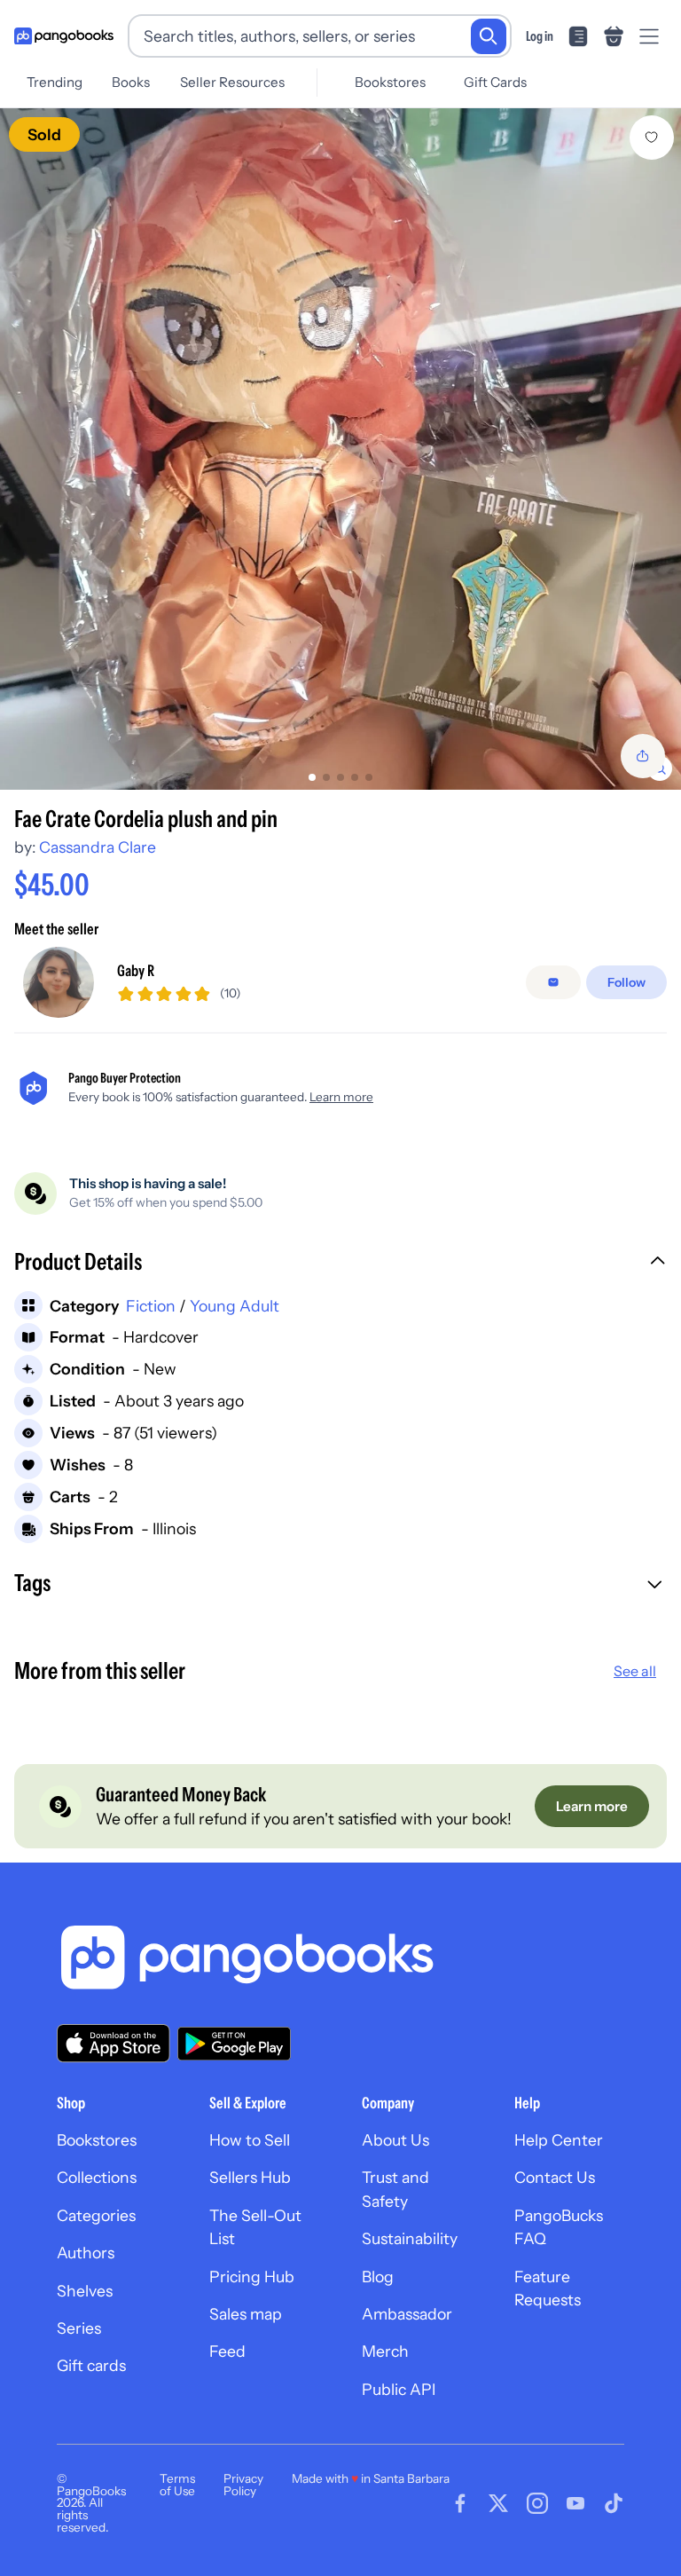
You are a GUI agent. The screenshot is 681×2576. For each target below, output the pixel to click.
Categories (96, 2215)
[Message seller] (553, 982)
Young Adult (235, 1306)
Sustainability (410, 2238)
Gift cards (91, 2365)
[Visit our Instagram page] (537, 2503)
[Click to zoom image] (340, 449)
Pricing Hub (252, 2277)
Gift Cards (495, 82)
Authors (86, 2253)
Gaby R (136, 970)
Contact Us (555, 2177)
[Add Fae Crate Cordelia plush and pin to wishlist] (652, 138)
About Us (395, 2140)
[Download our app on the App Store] (113, 2043)
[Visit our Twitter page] (498, 2503)
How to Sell (250, 2140)
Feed (227, 2351)
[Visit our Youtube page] (575, 2503)
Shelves (85, 2291)
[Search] (489, 36)
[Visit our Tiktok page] (614, 2503)
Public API (399, 2389)
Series (79, 2328)
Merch (385, 2351)
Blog (378, 2277)
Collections (97, 2177)
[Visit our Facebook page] (460, 2503)
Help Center (559, 2140)
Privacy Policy (243, 2485)
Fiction (151, 1306)
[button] (340, 1264)
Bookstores (390, 82)
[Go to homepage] (64, 36)
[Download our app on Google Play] (234, 2044)
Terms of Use (177, 2485)
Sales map (246, 2314)
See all (635, 1671)
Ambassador (407, 2314)
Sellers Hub (250, 2177)
